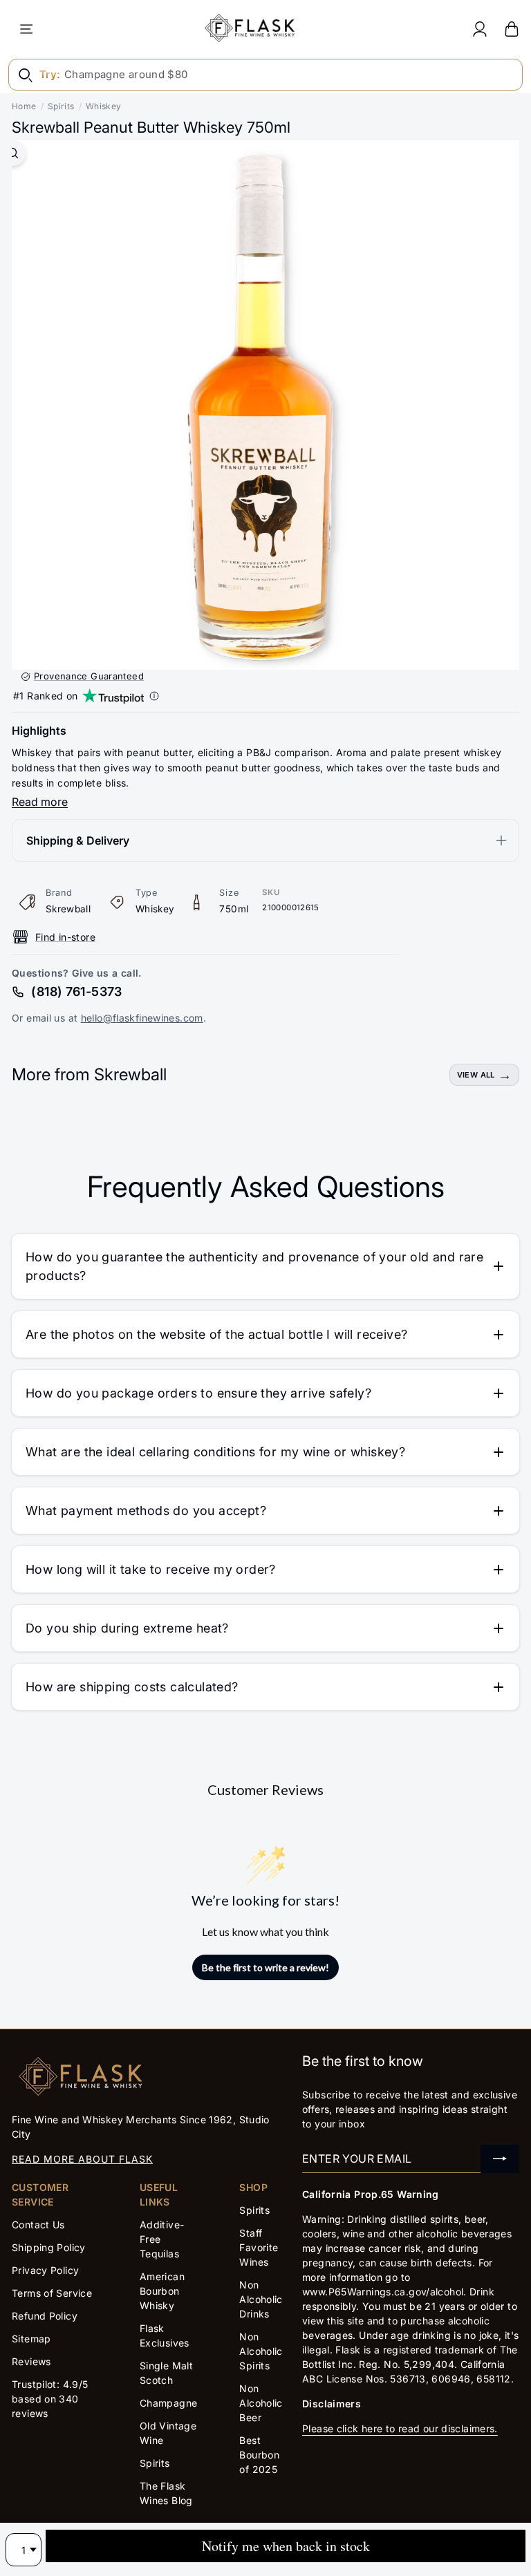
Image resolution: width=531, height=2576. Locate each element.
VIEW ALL (476, 1075)
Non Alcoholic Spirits (261, 2351)
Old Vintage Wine (168, 2433)
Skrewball (68, 909)
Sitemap (31, 2339)
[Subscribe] (500, 2159)
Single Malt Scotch (166, 2373)
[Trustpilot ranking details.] (154, 696)
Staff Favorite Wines (259, 2247)
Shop (253, 2187)
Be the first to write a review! (265, 1967)
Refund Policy (45, 2316)
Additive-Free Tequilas (162, 2239)
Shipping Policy (49, 2247)
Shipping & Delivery (78, 840)
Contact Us (38, 2225)
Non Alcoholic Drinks (261, 2299)
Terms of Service (52, 2293)
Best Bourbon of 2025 (259, 2455)
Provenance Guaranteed (89, 676)
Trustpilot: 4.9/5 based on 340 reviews (50, 2399)
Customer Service (40, 2194)
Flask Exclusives (165, 2335)
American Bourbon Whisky (162, 2291)
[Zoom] (13, 153)
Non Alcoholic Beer (261, 2403)
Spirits (61, 106)
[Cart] (512, 29)
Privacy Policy (45, 2270)
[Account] (480, 29)
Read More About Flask (82, 2159)
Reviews (31, 2361)
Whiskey (104, 106)
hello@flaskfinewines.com (142, 1018)
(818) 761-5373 (76, 991)
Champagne (168, 2403)
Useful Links (159, 2194)
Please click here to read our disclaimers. (400, 2428)
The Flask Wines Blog (166, 2493)
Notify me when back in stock (286, 2546)
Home (24, 106)
